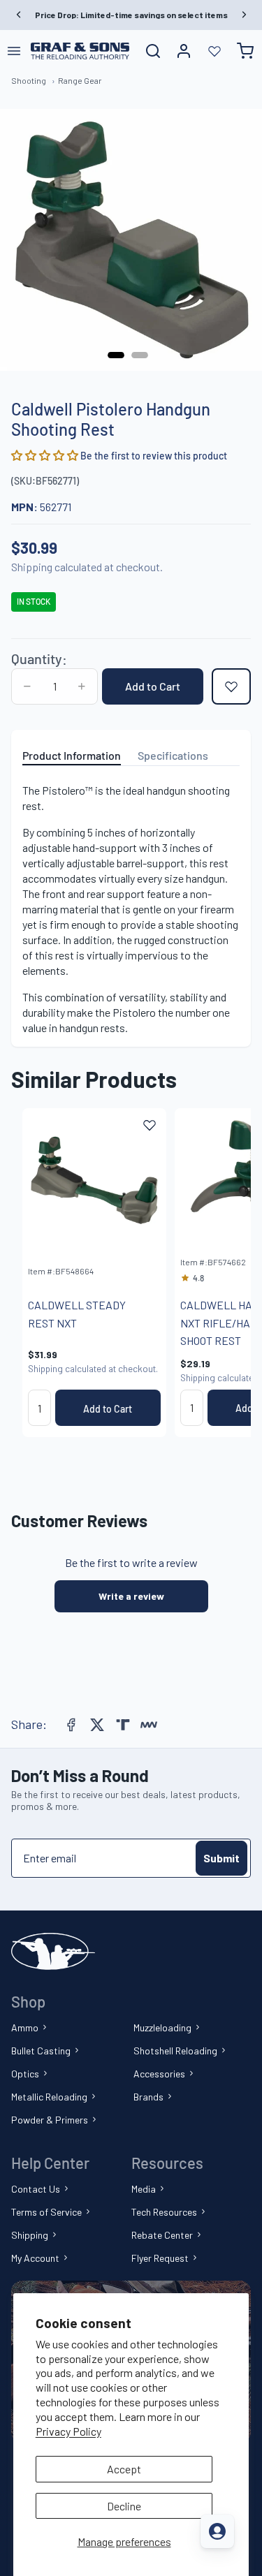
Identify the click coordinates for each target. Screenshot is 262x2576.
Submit (221, 1858)
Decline (124, 2506)
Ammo (25, 2027)
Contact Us (36, 2189)
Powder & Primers (50, 2120)
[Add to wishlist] (231, 686)
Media (144, 2189)
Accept (124, 2469)
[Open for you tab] (217, 2531)
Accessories (159, 2074)
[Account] (184, 51)
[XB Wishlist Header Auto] (214, 51)
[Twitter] (97, 1725)
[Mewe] (149, 1725)
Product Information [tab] (72, 755)
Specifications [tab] (173, 755)
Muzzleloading (162, 2027)
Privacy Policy (68, 2431)
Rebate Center (162, 2235)
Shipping (30, 2235)
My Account (35, 2258)
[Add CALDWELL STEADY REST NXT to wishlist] (150, 1125)
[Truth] (123, 1725)
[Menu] (14, 51)
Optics (25, 2074)
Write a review (131, 1596)
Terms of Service (46, 2212)
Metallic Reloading (49, 2097)
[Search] (153, 51)
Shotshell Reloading (175, 2051)
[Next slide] (224, 1273)
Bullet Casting (41, 2051)
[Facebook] (71, 1725)
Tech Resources (164, 2212)
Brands (148, 2097)
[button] (46, 455)
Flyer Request (160, 2258)
